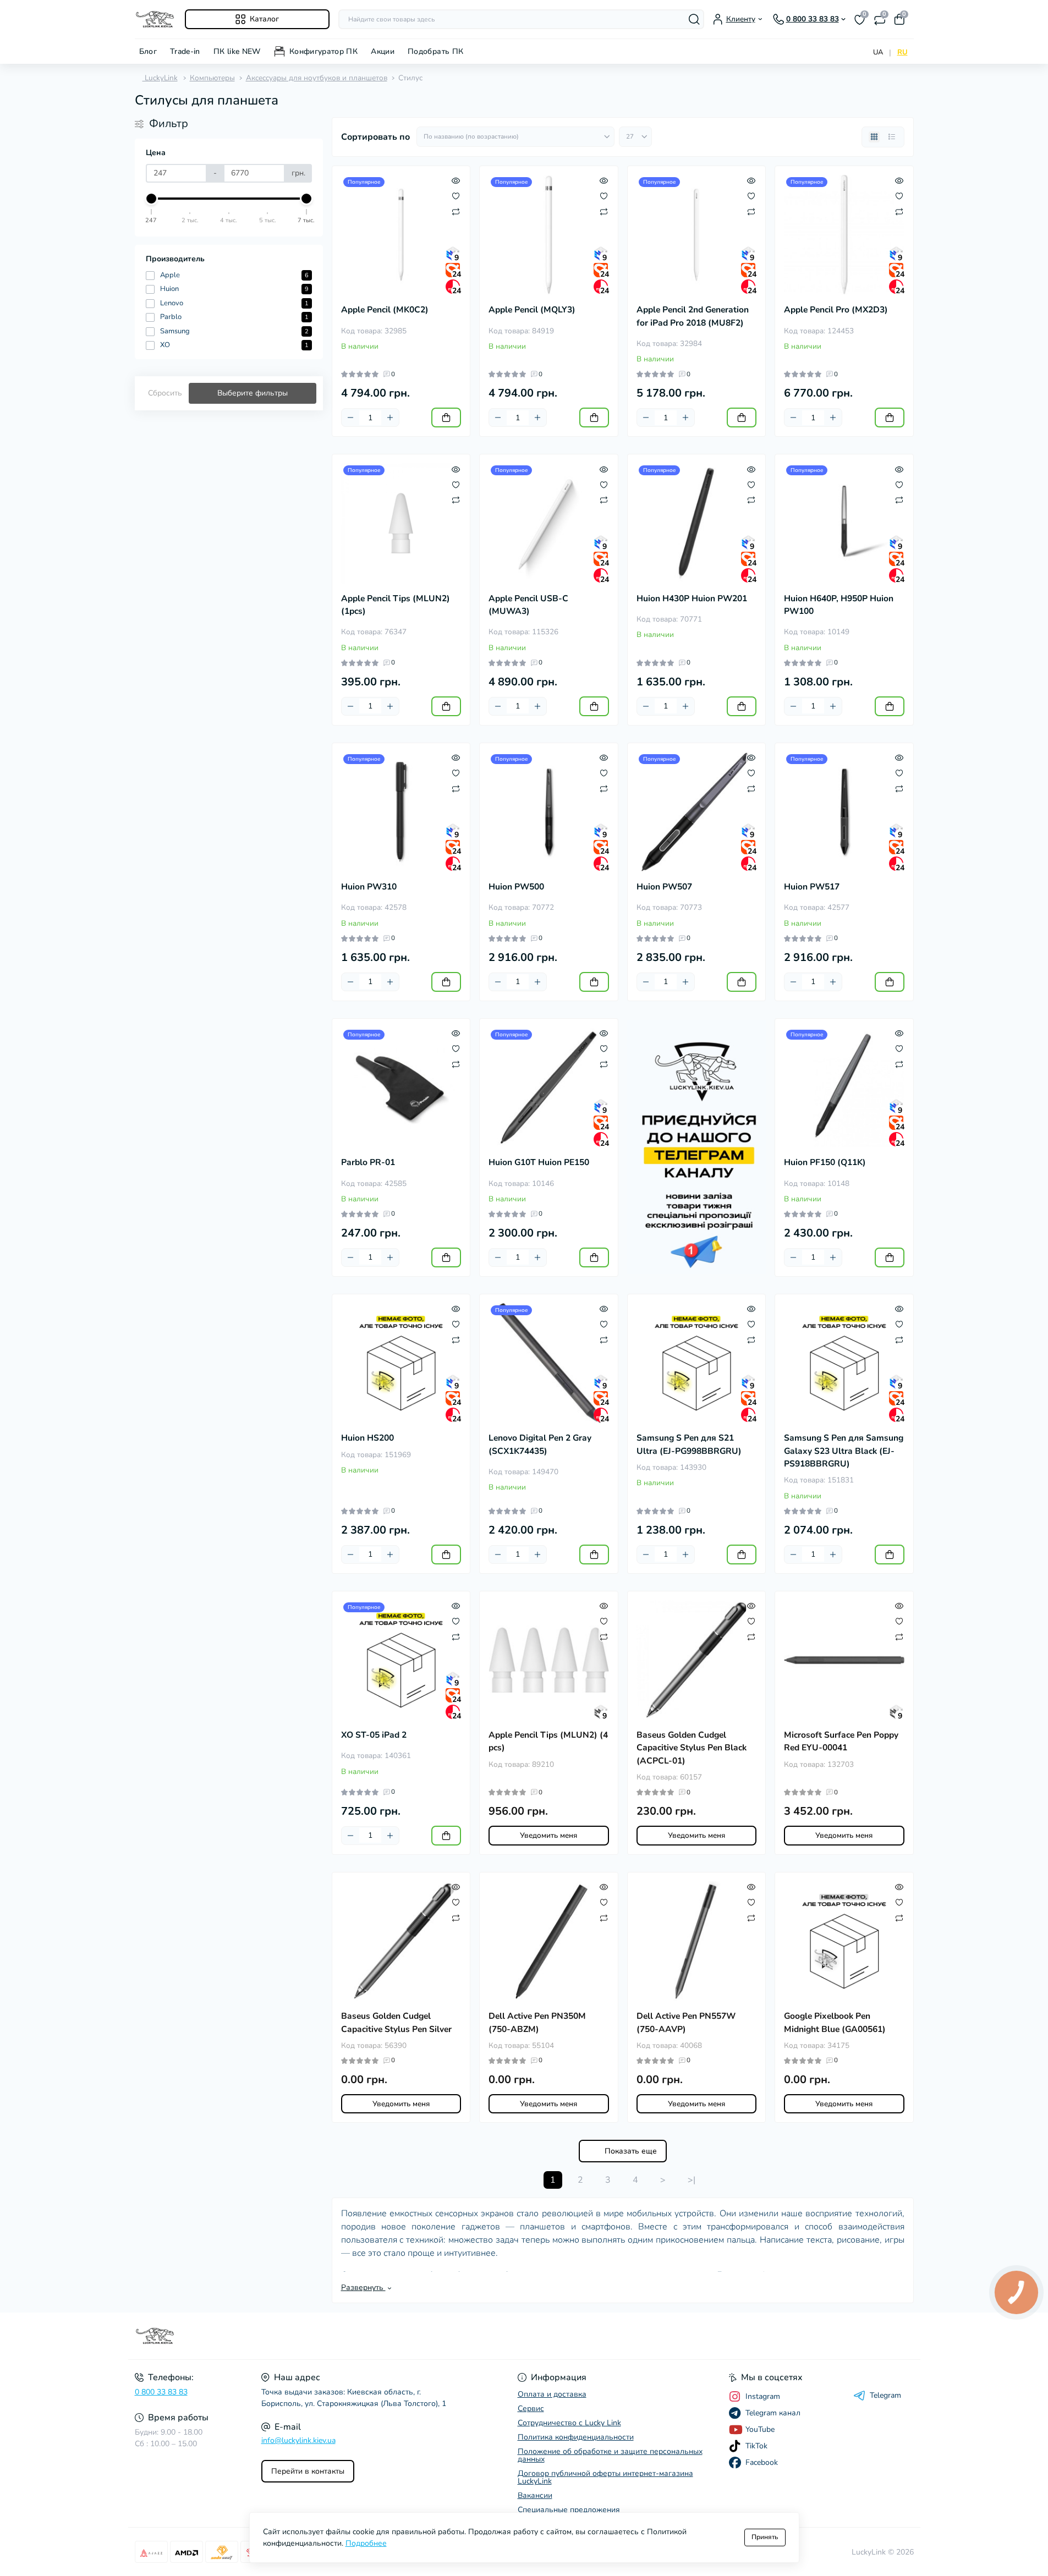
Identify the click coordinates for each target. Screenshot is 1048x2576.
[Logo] (155, 19)
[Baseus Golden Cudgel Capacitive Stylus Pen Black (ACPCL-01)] (697, 1660)
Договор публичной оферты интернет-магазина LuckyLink (605, 2477)
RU (902, 52)
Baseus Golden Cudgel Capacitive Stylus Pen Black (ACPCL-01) (692, 1748)
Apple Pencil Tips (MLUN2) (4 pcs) (548, 1741)
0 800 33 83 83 (161, 2392)
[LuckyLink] (326, 2336)
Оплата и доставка (552, 2394)
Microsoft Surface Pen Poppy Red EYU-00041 (841, 1741)
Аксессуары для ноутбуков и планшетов (317, 78)
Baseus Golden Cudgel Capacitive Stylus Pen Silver (396, 2022)
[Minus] (350, 418)
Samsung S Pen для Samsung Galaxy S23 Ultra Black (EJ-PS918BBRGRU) (844, 1451)
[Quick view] (456, 180)
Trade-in (185, 51)
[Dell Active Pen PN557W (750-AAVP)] (697, 1941)
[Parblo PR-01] (401, 1088)
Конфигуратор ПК (323, 51)
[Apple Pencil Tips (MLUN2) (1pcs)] (401, 523)
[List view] (892, 137)
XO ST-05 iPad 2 (374, 1735)
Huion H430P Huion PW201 (692, 598)
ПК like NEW (237, 51)
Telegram (885, 2396)
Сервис (531, 2409)
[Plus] (390, 418)
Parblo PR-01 (368, 1162)
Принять (765, 2537)
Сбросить (165, 393)
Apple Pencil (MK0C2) (385, 310)
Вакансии (535, 2495)
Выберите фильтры (253, 393)
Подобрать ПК (435, 51)
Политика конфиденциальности (576, 2437)
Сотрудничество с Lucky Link (569, 2423)
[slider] (152, 199)
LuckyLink (160, 78)
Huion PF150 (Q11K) (825, 1162)
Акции (383, 51)
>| (692, 2180)
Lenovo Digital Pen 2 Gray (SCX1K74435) (540, 1444)
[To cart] (446, 418)
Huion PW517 (812, 887)
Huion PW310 (369, 887)
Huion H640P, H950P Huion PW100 (839, 605)
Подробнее (366, 2543)
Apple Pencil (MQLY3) (532, 310)
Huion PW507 (664, 887)
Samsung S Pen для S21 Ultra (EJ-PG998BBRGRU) (689, 1444)
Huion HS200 (367, 1438)
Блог (148, 51)
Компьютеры (212, 78)
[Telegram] (697, 1147)
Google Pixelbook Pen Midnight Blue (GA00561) (835, 2022)
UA (878, 52)
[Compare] (456, 211)
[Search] (694, 19)
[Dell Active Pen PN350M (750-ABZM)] (549, 1941)
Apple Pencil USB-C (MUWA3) (528, 605)
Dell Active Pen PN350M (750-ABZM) (537, 2022)
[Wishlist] (456, 196)
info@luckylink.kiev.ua (298, 2440)
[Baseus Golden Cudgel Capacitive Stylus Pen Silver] (401, 1941)
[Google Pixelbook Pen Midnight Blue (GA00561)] (844, 1941)
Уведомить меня (548, 1835)
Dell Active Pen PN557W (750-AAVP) (686, 2022)
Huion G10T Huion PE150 (539, 1162)
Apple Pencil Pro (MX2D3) (836, 310)
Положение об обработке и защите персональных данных (610, 2455)
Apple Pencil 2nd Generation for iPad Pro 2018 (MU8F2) (693, 316)
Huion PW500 (516, 887)
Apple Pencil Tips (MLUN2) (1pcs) (396, 605)
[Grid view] (874, 137)
